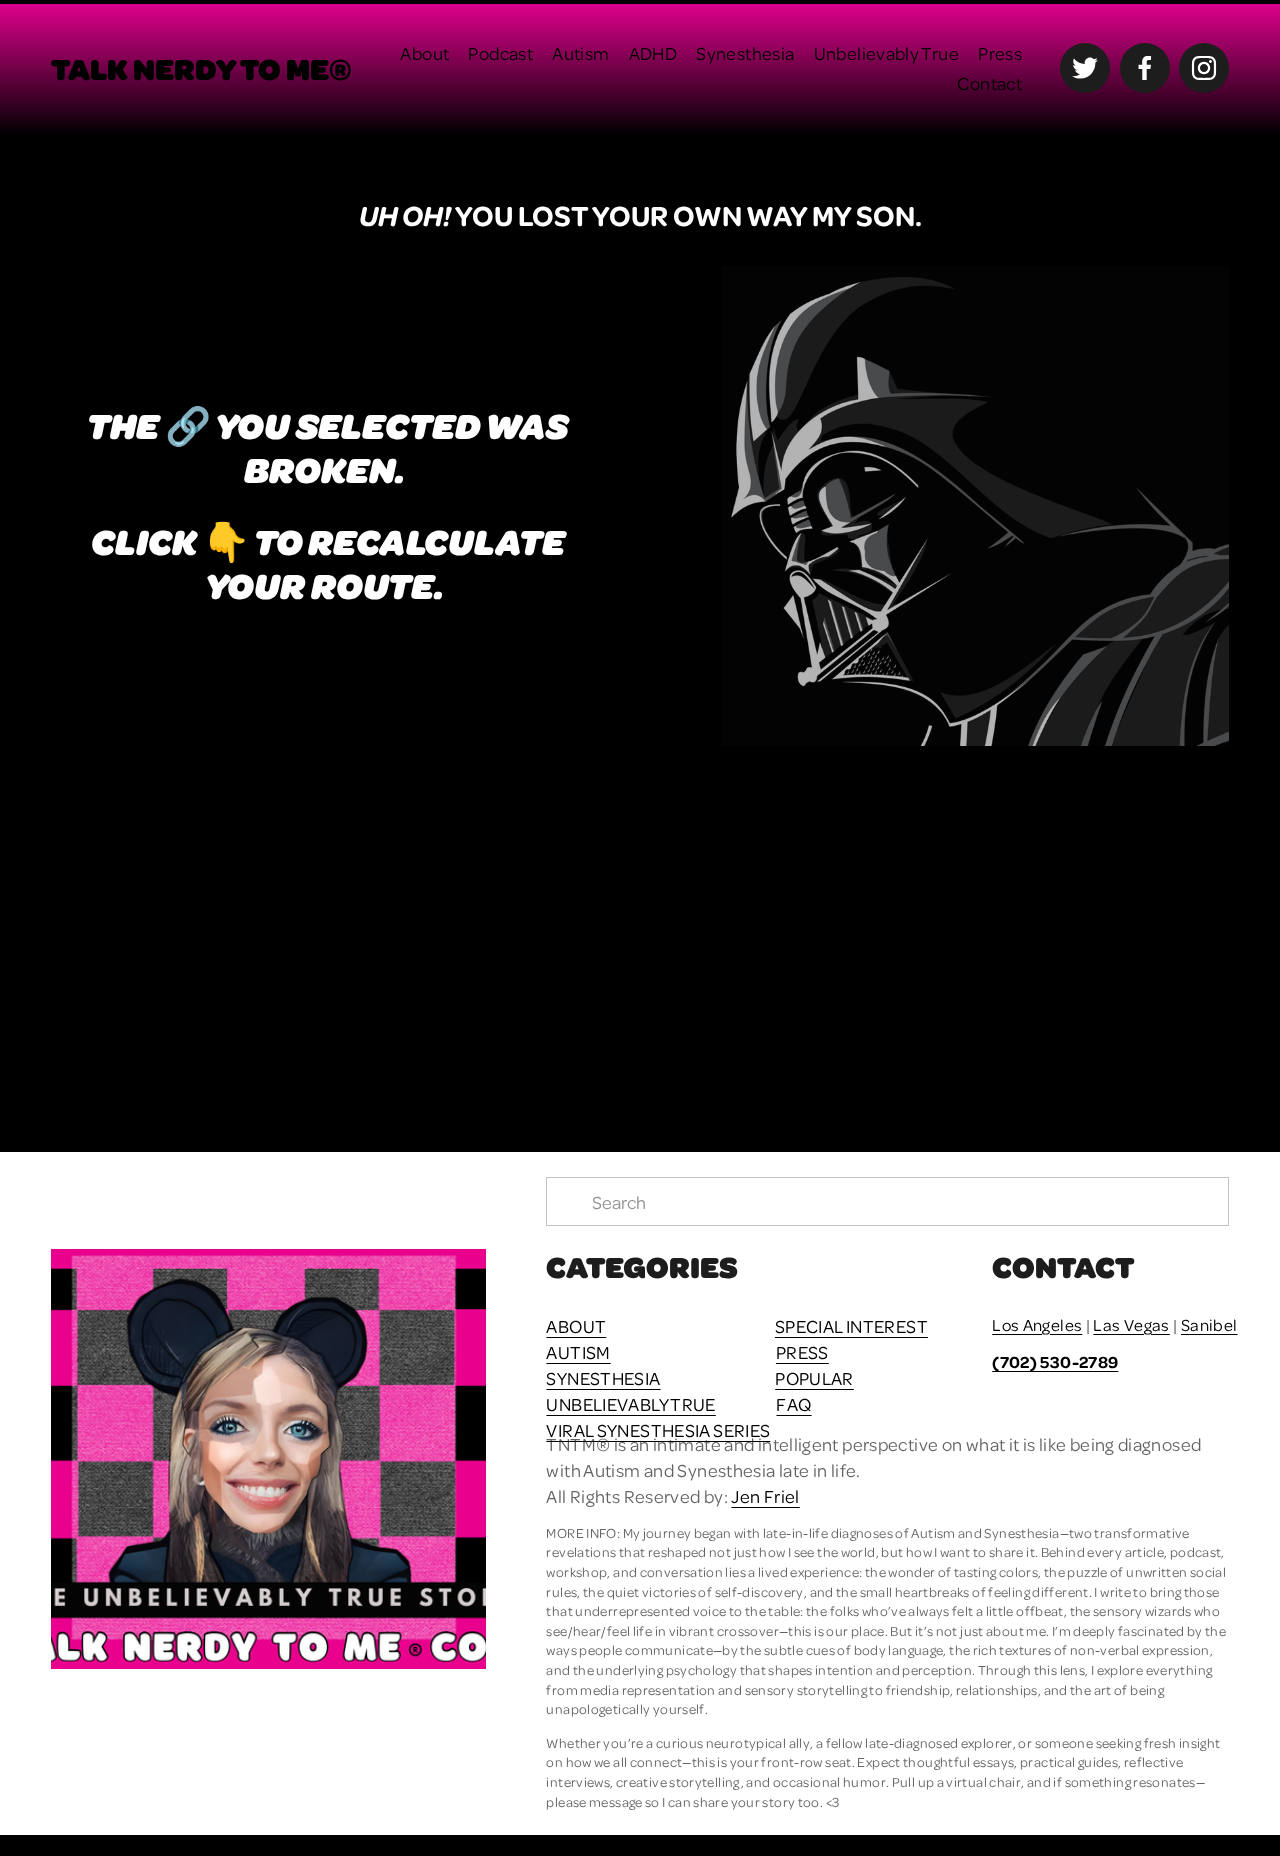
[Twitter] (1085, 68)
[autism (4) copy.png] (787, 927)
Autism (580, 52)
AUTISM (578, 1351)
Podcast (500, 52)
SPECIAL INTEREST (851, 1325)
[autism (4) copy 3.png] (493, 927)
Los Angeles (1037, 1324)
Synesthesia (745, 52)
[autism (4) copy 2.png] (1081, 927)
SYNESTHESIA (603, 1377)
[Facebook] (1145, 68)
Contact (989, 82)
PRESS (802, 1351)
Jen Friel (765, 1495)
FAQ (793, 1403)
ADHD (653, 52)
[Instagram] (1204, 68)
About (424, 52)
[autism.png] (198, 927)
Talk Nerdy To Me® (201, 68)
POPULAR (814, 1377)
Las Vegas (1131, 1324)
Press (1000, 52)
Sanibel (1209, 1324)
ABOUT (576, 1325)
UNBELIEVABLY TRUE (630, 1403)
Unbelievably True (886, 52)
